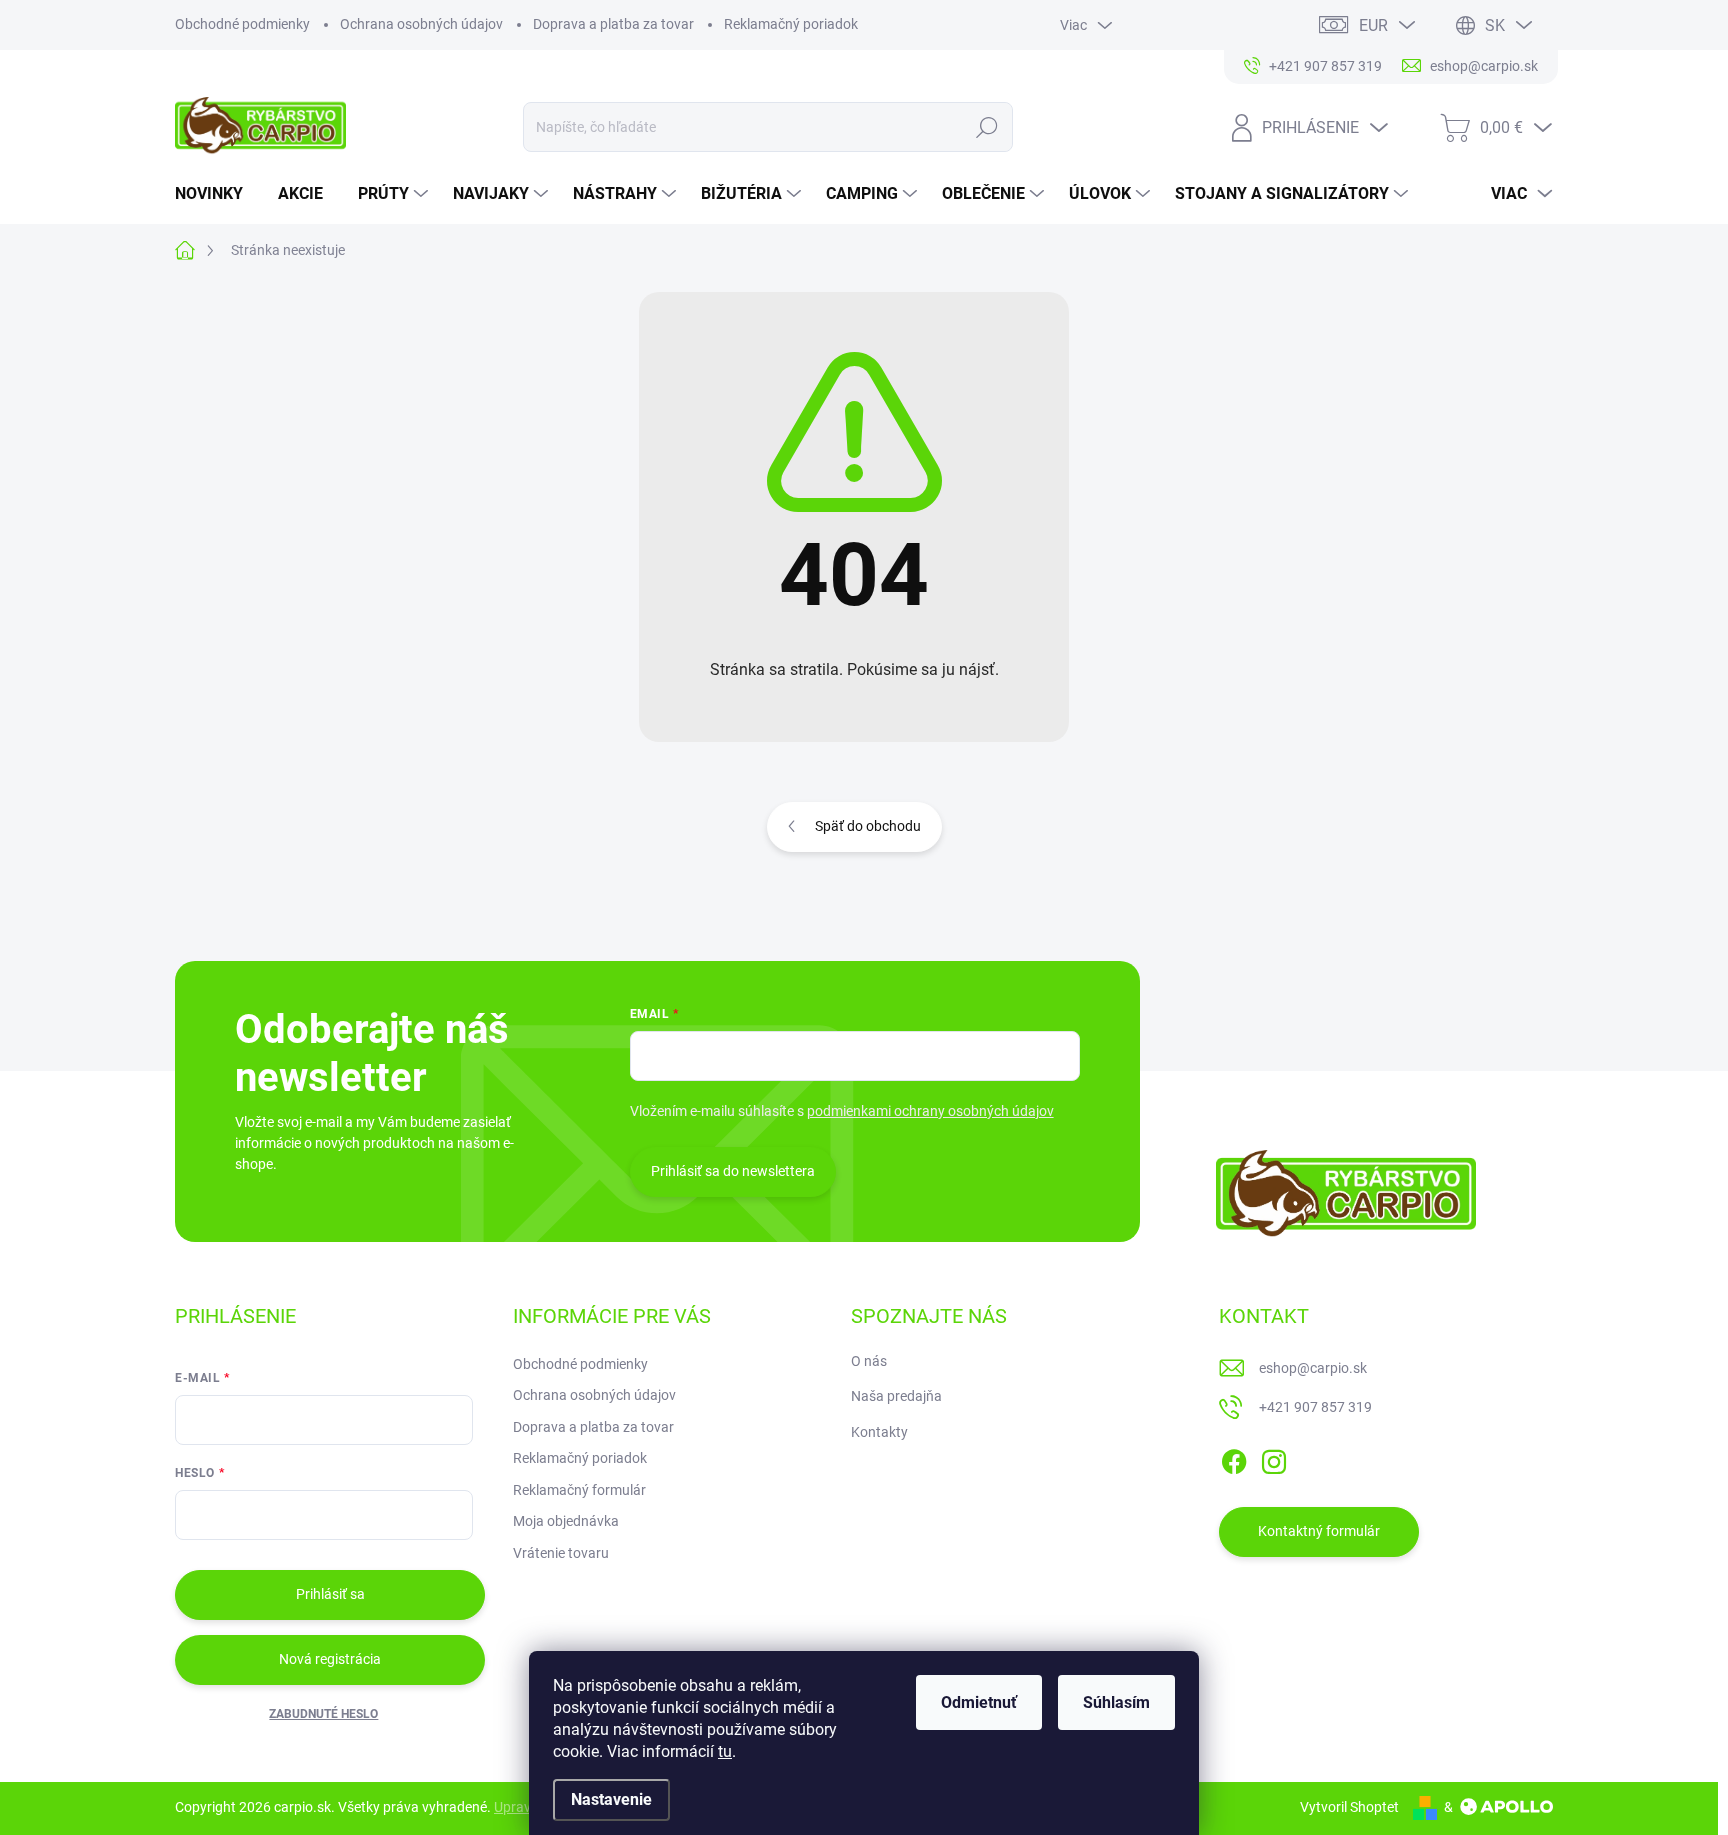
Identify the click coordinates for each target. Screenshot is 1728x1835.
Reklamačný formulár (579, 1490)
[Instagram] (1274, 1458)
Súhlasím (1116, 1702)
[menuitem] (216, 194)
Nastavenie (611, 1799)
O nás (869, 1361)
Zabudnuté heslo (323, 1714)
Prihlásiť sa (330, 1594)
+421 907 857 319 (1315, 1407)
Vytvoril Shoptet (1349, 1807)
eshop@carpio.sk (1313, 1368)
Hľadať (987, 127)
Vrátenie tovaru (561, 1553)
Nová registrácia (330, 1659)
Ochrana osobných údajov (421, 24)
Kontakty (879, 1432)
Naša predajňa (896, 1396)
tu (725, 1751)
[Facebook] (1234, 1458)
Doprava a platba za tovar (613, 24)
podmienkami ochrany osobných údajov (930, 1111)
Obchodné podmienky (242, 24)
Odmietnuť (979, 1702)
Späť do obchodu (868, 826)
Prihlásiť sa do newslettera (733, 1171)
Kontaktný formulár (1319, 1531)
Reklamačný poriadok (791, 24)
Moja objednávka (566, 1521)
